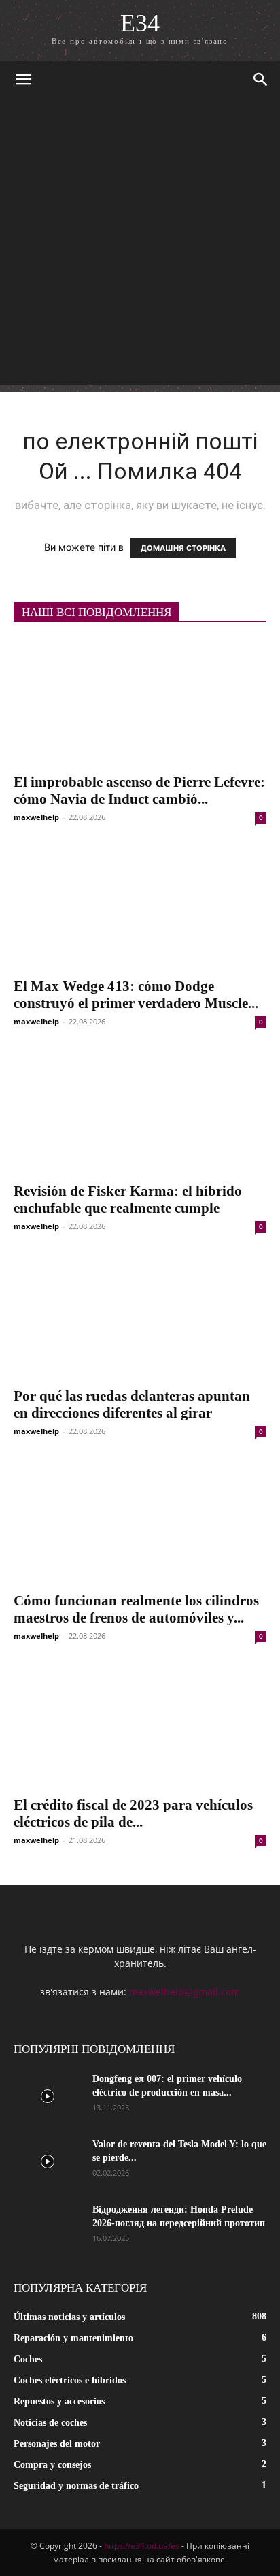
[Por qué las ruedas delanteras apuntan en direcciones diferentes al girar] (140, 1316)
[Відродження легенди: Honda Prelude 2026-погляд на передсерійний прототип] (48, 2227)
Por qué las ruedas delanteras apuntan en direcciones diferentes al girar (132, 1404)
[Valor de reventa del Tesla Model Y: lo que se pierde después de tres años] (48, 2162)
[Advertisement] (140, 245)
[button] (23, 80)
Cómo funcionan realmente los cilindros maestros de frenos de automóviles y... (136, 1609)
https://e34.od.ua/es (142, 2546)
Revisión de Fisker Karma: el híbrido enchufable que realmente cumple (128, 1200)
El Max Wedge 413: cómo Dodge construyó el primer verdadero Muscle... (136, 995)
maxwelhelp (36, 817)
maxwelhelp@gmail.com (185, 1992)
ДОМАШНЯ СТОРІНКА (183, 548)
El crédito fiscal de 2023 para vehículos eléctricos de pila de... (133, 1813)
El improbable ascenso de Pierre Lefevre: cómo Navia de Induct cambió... (139, 790)
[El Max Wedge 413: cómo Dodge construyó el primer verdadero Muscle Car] (140, 907)
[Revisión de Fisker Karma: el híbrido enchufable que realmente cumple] (140, 1111)
